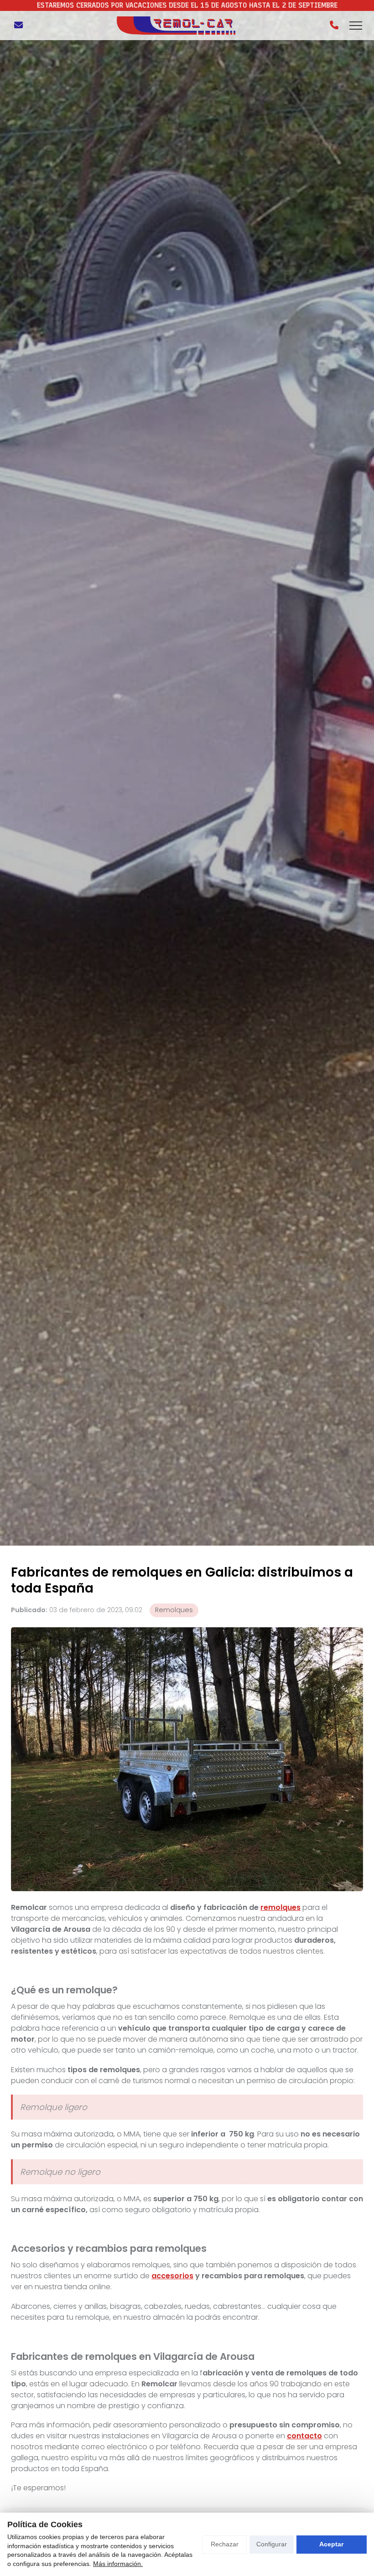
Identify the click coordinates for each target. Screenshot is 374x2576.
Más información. (118, 2564)
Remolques (174, 1610)
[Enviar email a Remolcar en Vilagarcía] (18, 26)
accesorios (172, 2276)
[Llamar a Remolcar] (334, 26)
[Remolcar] (176, 26)
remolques (280, 1907)
